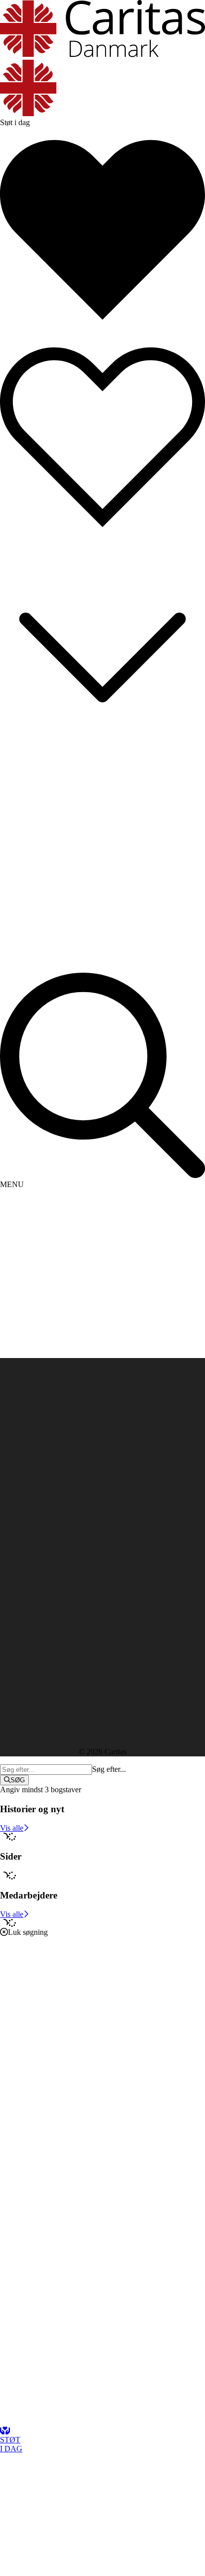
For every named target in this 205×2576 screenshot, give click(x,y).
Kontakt (33, 1417)
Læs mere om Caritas (33, 1527)
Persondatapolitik (27, 1536)
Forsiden (34, 1408)
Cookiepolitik (21, 1545)
